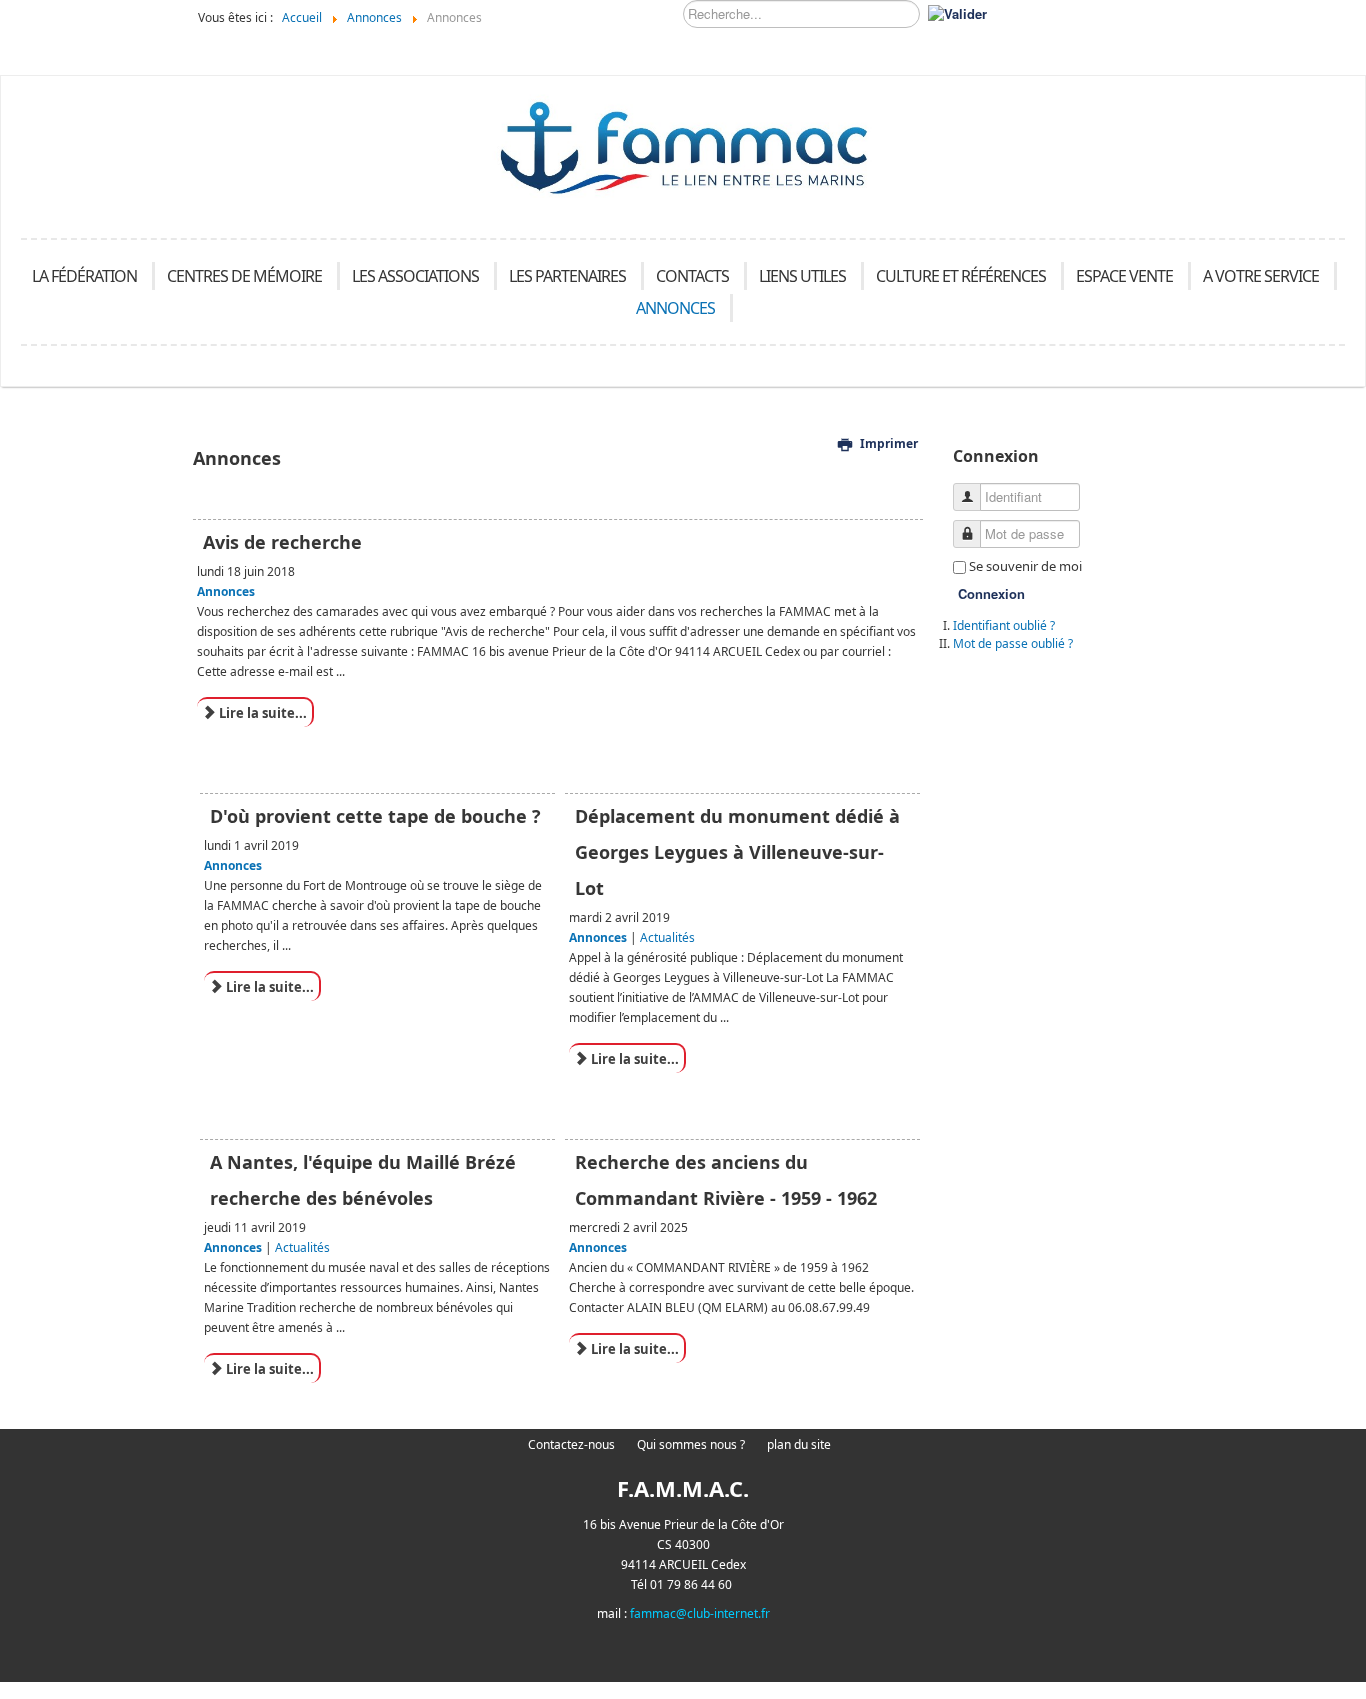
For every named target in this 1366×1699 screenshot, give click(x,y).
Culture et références (961, 276)
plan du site (799, 1444)
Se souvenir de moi (1025, 566)
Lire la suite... (261, 713)
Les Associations (415, 276)
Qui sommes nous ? (691, 1444)
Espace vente (1124, 276)
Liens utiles (802, 276)
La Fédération (84, 276)
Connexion (991, 593)
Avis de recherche (282, 542)
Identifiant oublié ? (1004, 625)
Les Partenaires (567, 276)
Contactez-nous (571, 1444)
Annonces (675, 308)
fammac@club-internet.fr (700, 1613)
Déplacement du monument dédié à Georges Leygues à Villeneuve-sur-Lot (737, 852)
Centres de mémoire (244, 276)
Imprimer (889, 443)
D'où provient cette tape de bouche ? (375, 816)
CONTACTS (692, 276)
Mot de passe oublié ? (1013, 643)
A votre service (1261, 276)
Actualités (667, 937)
